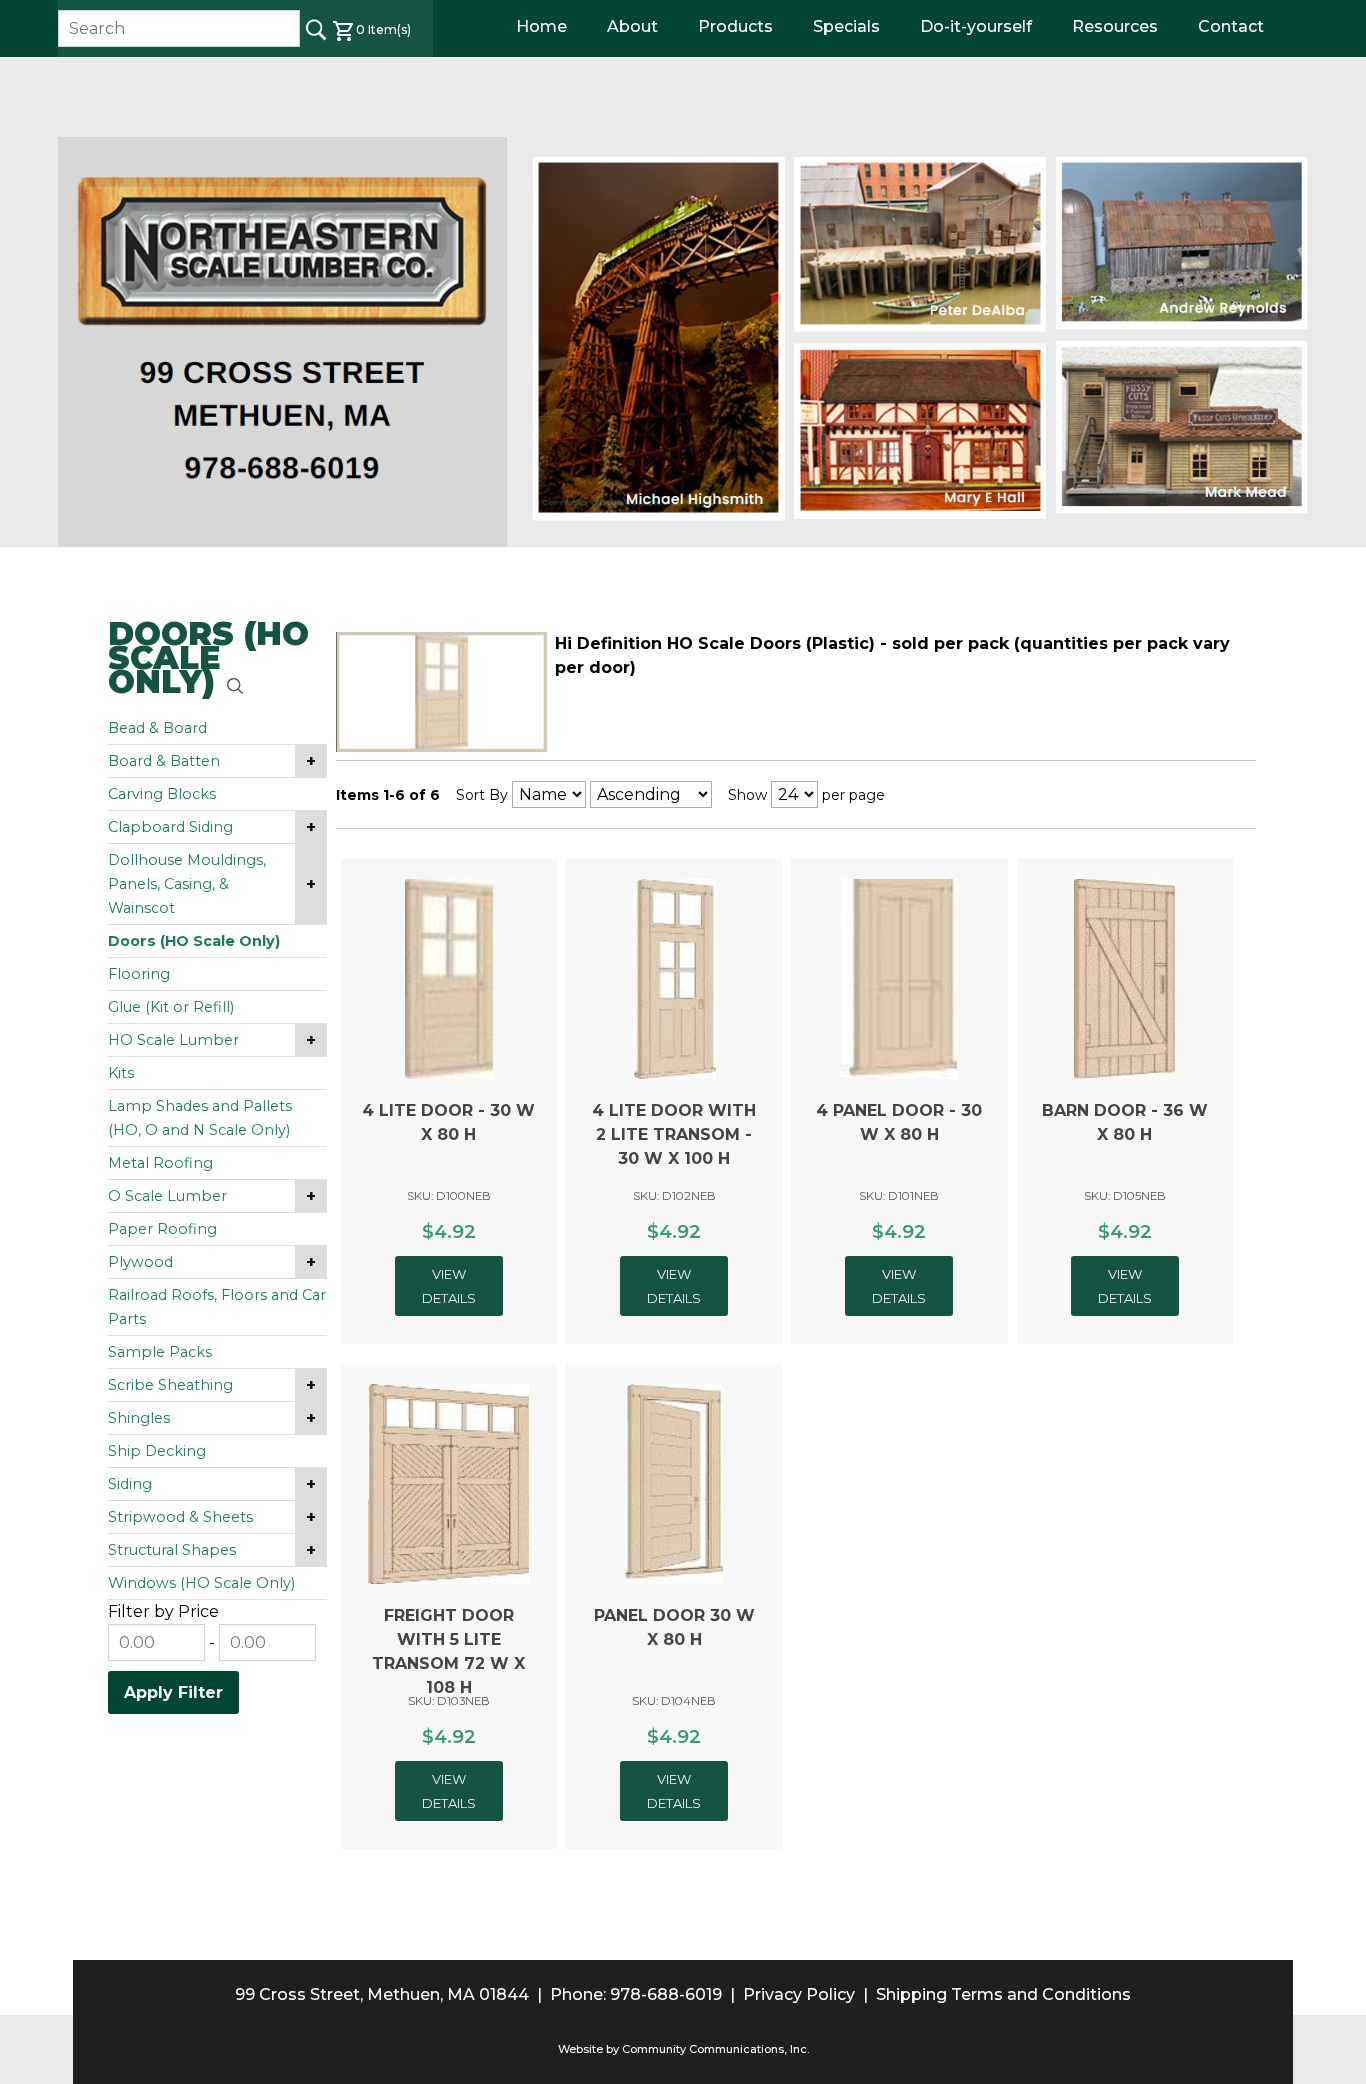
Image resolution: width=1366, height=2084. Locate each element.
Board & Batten (164, 761)
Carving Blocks (162, 794)
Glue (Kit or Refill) (171, 1007)
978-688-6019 (666, 1994)
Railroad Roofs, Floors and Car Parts (217, 1307)
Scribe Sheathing (170, 1385)
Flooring (139, 974)
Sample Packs (160, 1352)
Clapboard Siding (170, 827)
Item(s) (383, 29)
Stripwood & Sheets (180, 1517)
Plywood (140, 1262)
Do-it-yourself (976, 26)
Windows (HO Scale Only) (201, 1583)
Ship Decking (157, 1451)
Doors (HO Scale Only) (194, 941)
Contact (1231, 26)
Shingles (139, 1418)
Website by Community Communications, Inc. (683, 2049)
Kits (121, 1073)
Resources (1115, 26)
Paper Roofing (162, 1229)
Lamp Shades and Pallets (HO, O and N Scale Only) (200, 1118)
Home (541, 26)
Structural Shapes (172, 1550)
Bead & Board (157, 728)
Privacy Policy (799, 1994)
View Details (449, 1286)
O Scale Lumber (167, 1196)
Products (735, 26)
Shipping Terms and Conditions (1003, 1994)
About (632, 26)
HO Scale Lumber (173, 1040)
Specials (846, 26)
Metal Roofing (160, 1163)
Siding (130, 1484)
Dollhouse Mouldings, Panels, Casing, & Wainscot (187, 884)
